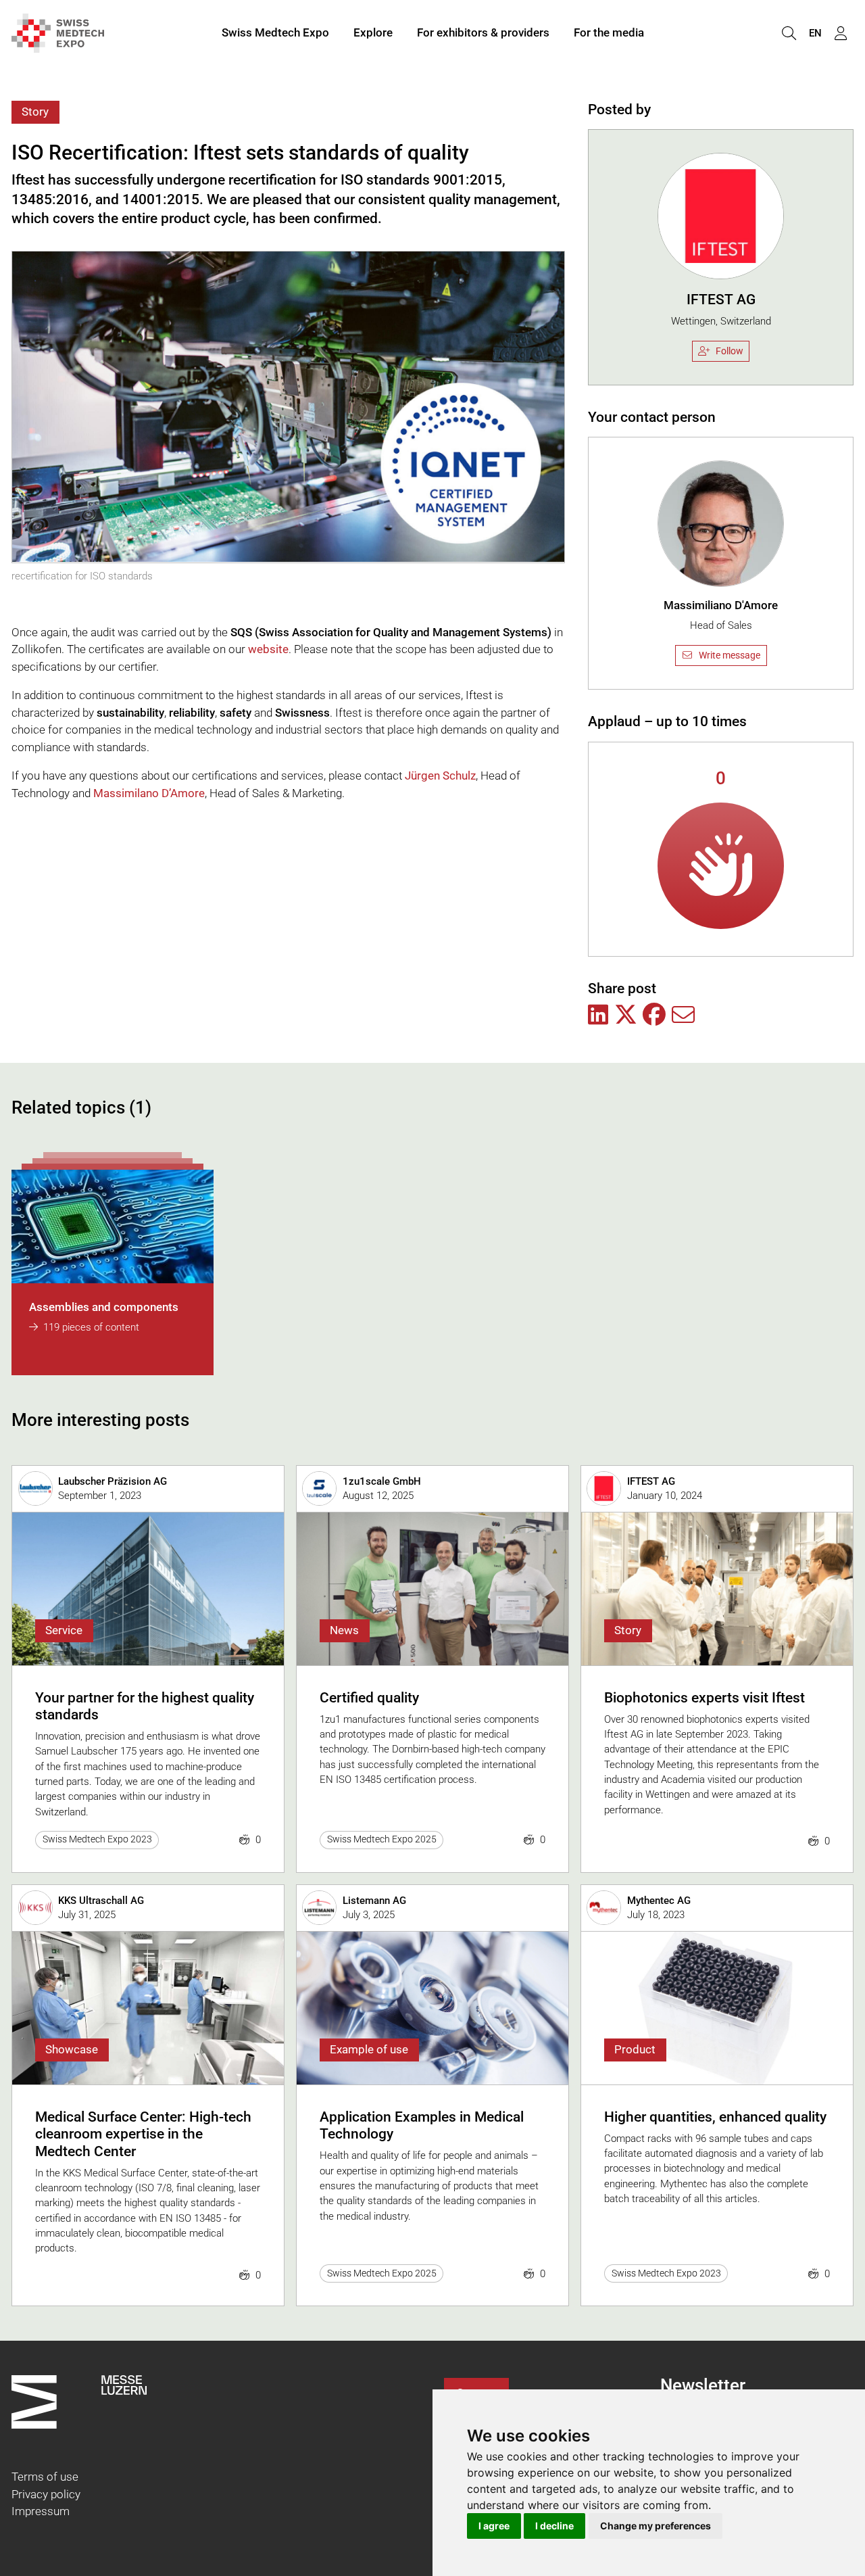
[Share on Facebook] (654, 1016)
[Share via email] (683, 1016)
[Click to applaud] (721, 866)
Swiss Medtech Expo (275, 32)
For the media (609, 32)
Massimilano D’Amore (149, 793)
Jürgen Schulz (440, 776)
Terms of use (45, 2477)
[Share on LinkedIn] (598, 1016)
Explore (373, 32)
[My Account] (841, 33)
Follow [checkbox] (730, 351)
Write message (730, 655)
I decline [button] (554, 2526)
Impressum (41, 2511)
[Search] (789, 33)
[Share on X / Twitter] (626, 1016)
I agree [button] (494, 2526)
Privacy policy (46, 2494)
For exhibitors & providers (483, 32)
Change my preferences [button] (656, 2526)
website (268, 649)
